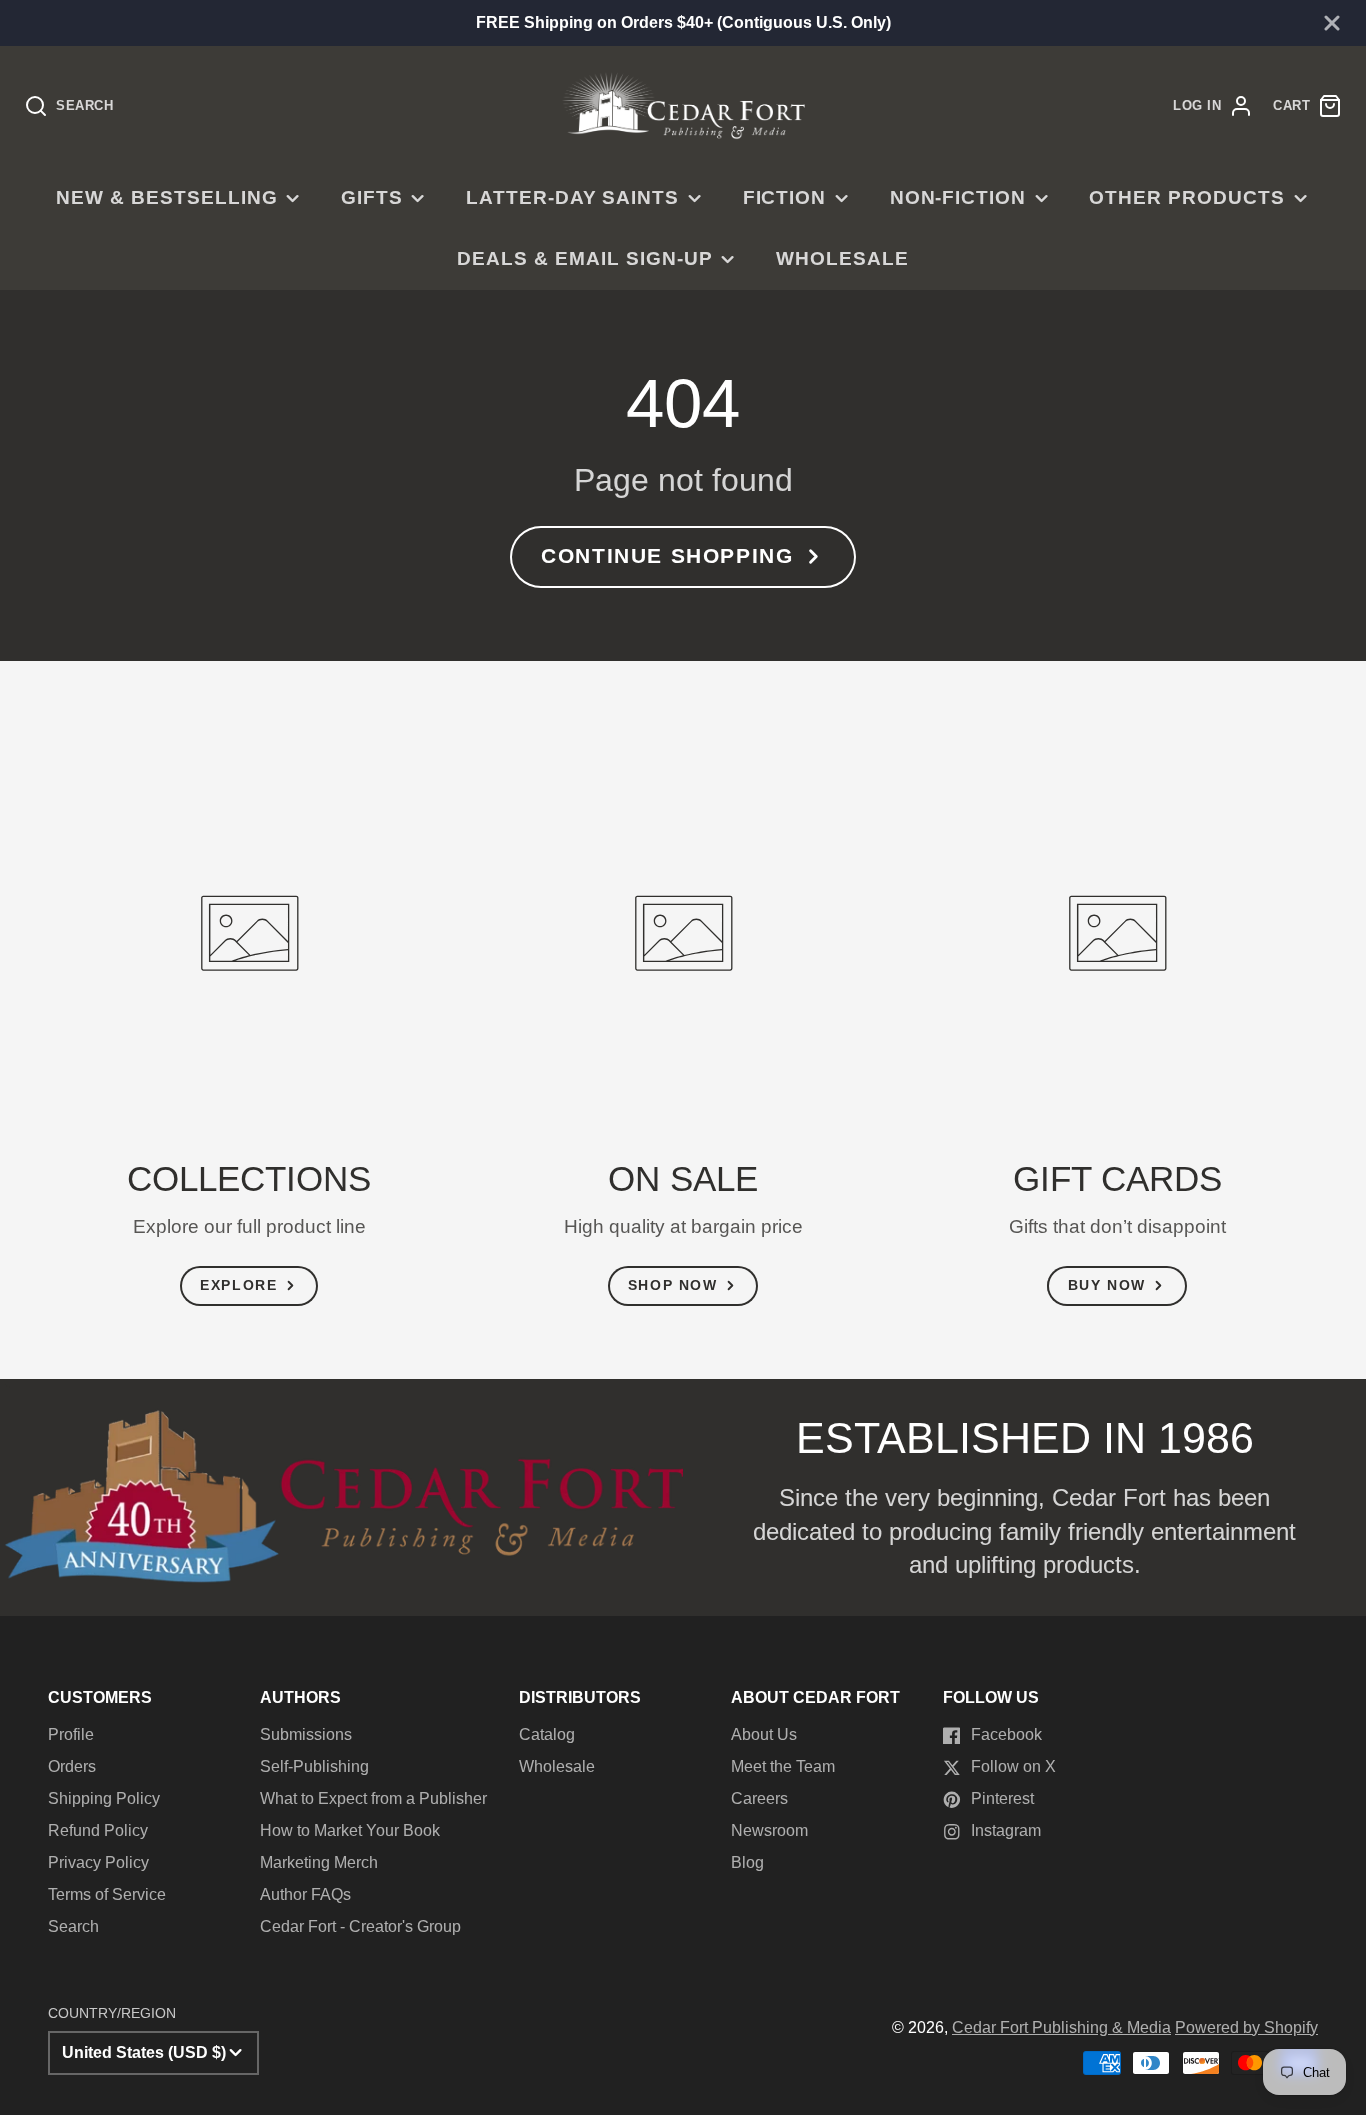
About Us (764, 1734)
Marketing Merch (319, 1862)
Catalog (547, 1734)
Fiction (785, 197)
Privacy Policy (98, 1862)
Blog (747, 1862)
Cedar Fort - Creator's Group (360, 1926)
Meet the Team (783, 1766)
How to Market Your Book (350, 1830)
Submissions (306, 1734)
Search (73, 1926)
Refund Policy (98, 1830)
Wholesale (842, 258)
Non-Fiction (958, 197)
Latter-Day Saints (572, 197)
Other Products (1186, 197)
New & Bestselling (166, 197)
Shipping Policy (104, 1798)
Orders (72, 1766)
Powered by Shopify (1246, 2027)
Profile (71, 1734)
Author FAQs (305, 1894)
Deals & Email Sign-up (584, 258)
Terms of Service (107, 1894)
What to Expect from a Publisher (373, 1798)
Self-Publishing (314, 1766)
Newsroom (769, 1830)
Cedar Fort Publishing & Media (1061, 2027)
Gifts (372, 197)
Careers (759, 1798)
